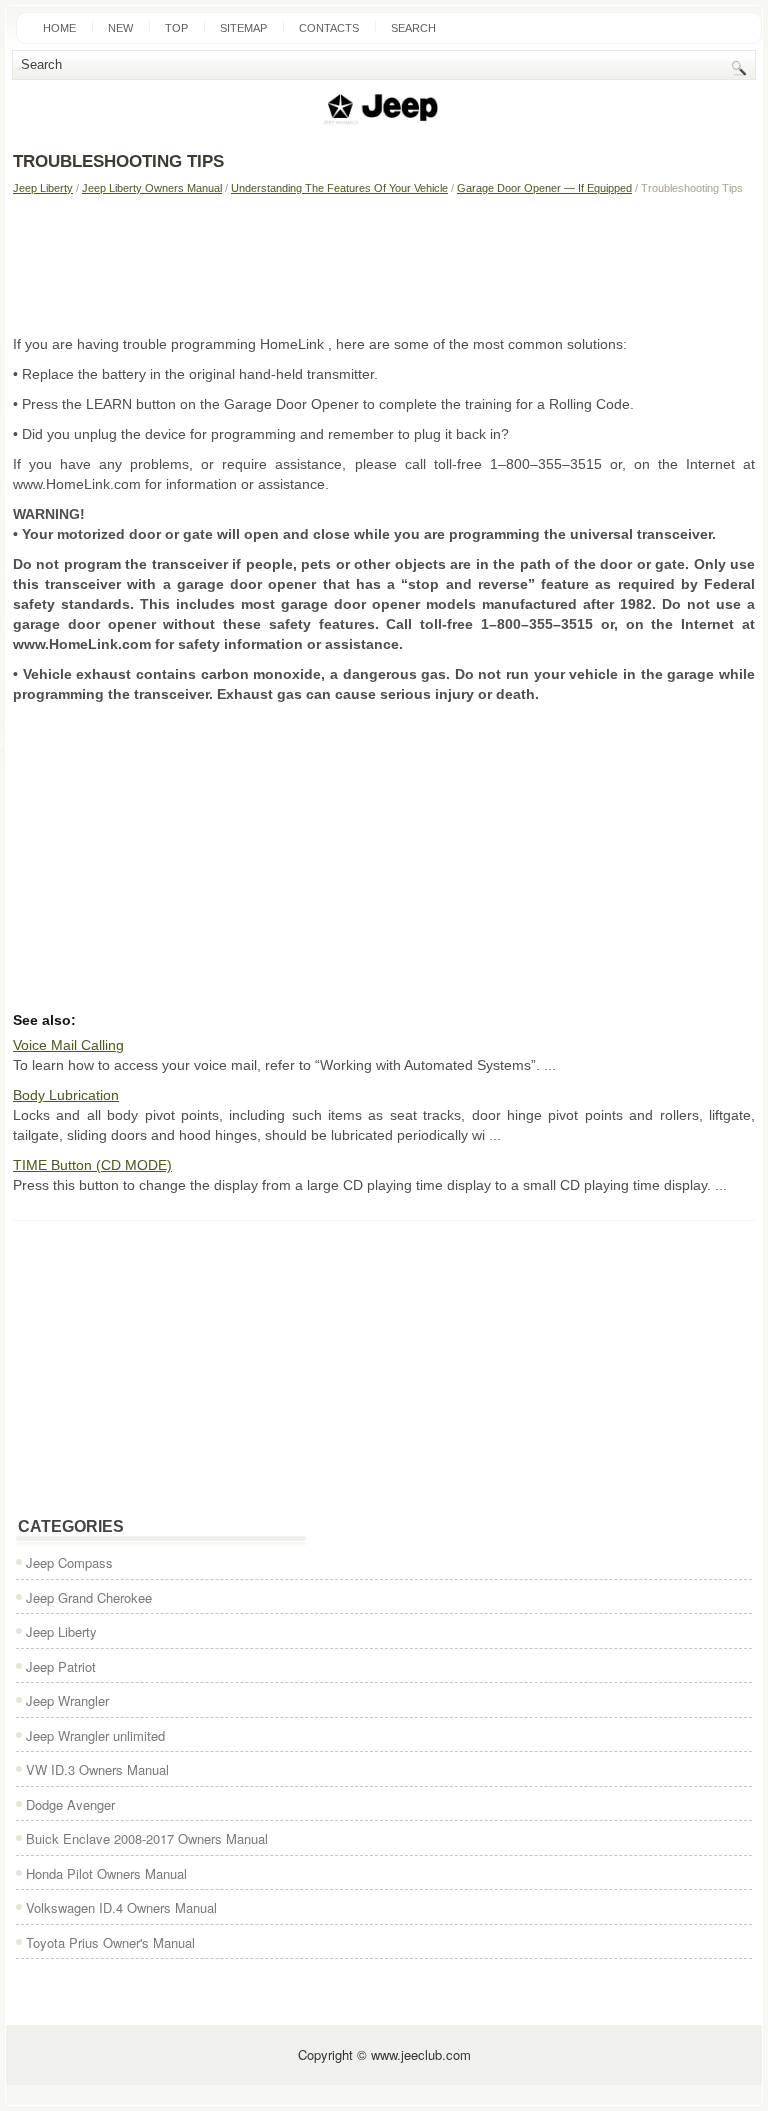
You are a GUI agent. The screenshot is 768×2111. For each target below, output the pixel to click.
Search (413, 28)
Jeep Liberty (43, 188)
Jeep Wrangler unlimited (95, 1735)
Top (176, 28)
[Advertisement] (384, 264)
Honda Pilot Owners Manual (106, 1873)
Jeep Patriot (61, 1666)
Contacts (329, 28)
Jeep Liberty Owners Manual (152, 188)
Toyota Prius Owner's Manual (110, 1942)
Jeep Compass (69, 1562)
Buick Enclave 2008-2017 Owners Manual (147, 1838)
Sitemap (243, 28)
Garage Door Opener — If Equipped (544, 188)
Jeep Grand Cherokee (89, 1597)
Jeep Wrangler (67, 1700)
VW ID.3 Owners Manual (97, 1769)
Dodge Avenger (70, 1804)
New (120, 28)
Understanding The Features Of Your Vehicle (339, 188)
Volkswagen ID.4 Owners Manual (121, 1907)
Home (59, 28)
